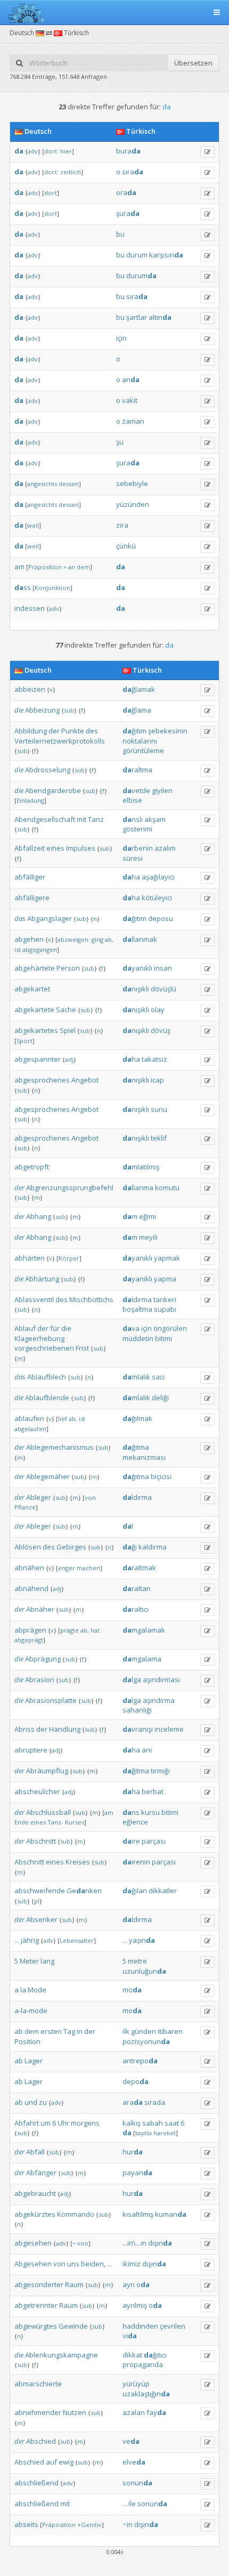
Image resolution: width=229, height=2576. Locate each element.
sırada (155, 2102)
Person (68, 968)
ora (126, 192)
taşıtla (144, 2133)
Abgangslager (50, 918)
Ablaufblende (47, 1398)
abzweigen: (74, 939)
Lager (34, 2061)
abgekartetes (36, 1030)
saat (172, 2123)
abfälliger (30, 877)
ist (18, 950)
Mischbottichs (91, 1299)
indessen (30, 608)
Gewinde (73, 2326)
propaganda (143, 2364)
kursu (150, 1812)
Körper (69, 1258)
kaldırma (153, 1547)
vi (130, 2336)
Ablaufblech (47, 1377)
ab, (109, 939)
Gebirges (71, 1547)
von (90, 1497)
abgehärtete (35, 968)
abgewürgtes (36, 2326)
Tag (69, 2031)
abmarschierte (38, 2384)
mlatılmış (141, 1167)
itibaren (170, 2031)
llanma (138, 1188)
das (20, 918)
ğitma (136, 1771)
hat (95, 1630)
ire (131, 1841)
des (92, 731)
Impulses (81, 848)
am (19, 567)
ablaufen (29, 1418)
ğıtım (134, 731)
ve (131, 2441)
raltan (137, 1588)
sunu (159, 1109)
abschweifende (40, 1891)
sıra (133, 172)
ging (97, 939)
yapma (165, 1279)
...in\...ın (134, 2243)
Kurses (75, 1822)
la (23, 1990)
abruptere (31, 1750)
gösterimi (137, 829)
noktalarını (140, 741)
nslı (133, 819)
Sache (66, 1010)
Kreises (78, 1862)
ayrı (129, 2284)
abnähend (31, 1588)
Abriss (24, 1729)
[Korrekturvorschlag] (207, 152)
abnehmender (38, 2412)
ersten (51, 2031)
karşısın (166, 255)
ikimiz (132, 2264)
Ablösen (28, 1547)
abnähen (29, 1568)
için (121, 338)
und (31, 2102)
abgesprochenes (42, 1080)
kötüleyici (157, 898)
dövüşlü (163, 989)
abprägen (30, 1630)
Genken (84, 1891)
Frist (82, 1348)
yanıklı (137, 968)
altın (160, 317)
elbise (132, 800)
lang (47, 1961)
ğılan (135, 1891)
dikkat (132, 2355)
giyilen (162, 790)
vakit (130, 400)
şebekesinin (168, 731)
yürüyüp (136, 2384)
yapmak (167, 1258)
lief (63, 1419)
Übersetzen (193, 63)
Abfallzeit (30, 848)
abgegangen (40, 950)
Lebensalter (77, 1940)
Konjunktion (52, 588)
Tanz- (55, 1822)
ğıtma (136, 1447)
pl (37, 1901)
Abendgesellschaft (45, 819)
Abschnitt (41, 1841)
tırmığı (160, 1771)
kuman (171, 2214)
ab (19, 2031)
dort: (51, 151)
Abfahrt (27, 2123)
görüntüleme (143, 750)
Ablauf (25, 1328)
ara (133, 2102)
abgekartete (34, 1010)
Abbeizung (42, 710)
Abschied (41, 2441)
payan (137, 2173)
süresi (133, 858)
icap (157, 1080)
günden (144, 2031)
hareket (165, 2133)
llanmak (140, 939)
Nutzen (75, 2412)
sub (69, 710)
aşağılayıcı (158, 877)
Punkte (73, 731)
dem (83, 567)
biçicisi (161, 1476)
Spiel (68, 1030)
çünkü (126, 546)
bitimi (163, 1338)
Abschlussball (48, 1812)
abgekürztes (35, 2214)
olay (158, 1010)
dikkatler (163, 1891)
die (19, 710)
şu (120, 442)
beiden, (93, 2264)
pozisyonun (146, 2041)
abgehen (29, 939)
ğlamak (139, 689)
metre (137, 1961)
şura (128, 213)
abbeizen (30, 689)
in (80, 2031)
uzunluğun (144, 1971)
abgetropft (32, 1167)
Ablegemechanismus (60, 1447)
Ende (22, 1822)
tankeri (165, 1299)
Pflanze (25, 1507)
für (55, 1328)
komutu (167, 1188)
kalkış (132, 2123)
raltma (137, 770)
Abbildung (31, 731)
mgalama (142, 1659)
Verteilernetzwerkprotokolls (60, 741)
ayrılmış (135, 2305)
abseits (26, 2524)
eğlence (135, 1822)
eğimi (148, 1216)
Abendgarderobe (53, 790)
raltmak (139, 1568)
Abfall (35, 2152)
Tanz (96, 819)
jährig (30, 1940)
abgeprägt (29, 1640)
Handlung (65, 1729)
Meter (29, 1961)
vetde (136, 790)
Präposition (45, 567)
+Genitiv (89, 2525)
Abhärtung (42, 1279)
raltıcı (136, 1609)
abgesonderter (39, 2284)
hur (133, 2152)
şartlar (137, 317)
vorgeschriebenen (44, 1348)
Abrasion (40, 1679)
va (131, 1328)
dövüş (161, 1030)
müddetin (138, 1338)
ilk (126, 2031)
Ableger (39, 1497)
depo (136, 2081)
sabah (153, 2123)
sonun (137, 2483)
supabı (165, 1309)
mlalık (136, 1377)
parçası (154, 1841)
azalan (134, 2412)
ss (23, 587)
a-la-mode (31, 2010)
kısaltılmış (138, 2214)
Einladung (30, 800)
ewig (66, 2462)
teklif (159, 1138)
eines (55, 848)
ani (147, 1750)
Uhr (63, 2123)
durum (137, 255)
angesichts (42, 484)
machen (88, 1568)
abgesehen (33, 2243)
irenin (136, 1862)
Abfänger (41, 2173)
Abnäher (40, 1609)
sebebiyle (132, 483)
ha (131, 877)
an (131, 379)
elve (134, 2462)
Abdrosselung (48, 770)
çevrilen (173, 2326)
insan (163, 968)
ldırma (137, 1299)
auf (51, 2462)
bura (128, 151)
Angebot (85, 1080)
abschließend (36, 2483)
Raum (74, 2284)
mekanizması (144, 1457)
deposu (161, 918)
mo (132, 1990)
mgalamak (144, 1630)
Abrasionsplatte (51, 1700)
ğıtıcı (155, 2355)
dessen (69, 484)
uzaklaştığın (146, 2394)
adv (33, 151)
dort (51, 193)
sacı (158, 1377)
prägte (69, 1630)
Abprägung (43, 1659)
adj (69, 1059)
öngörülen (170, 1328)
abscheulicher (37, 1791)
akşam (155, 819)
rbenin (138, 848)
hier (66, 151)
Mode (37, 1990)
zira (122, 525)
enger (67, 1568)
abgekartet (32, 989)
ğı (130, 1547)
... (17, 1940)
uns (73, 2264)
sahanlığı (137, 1710)
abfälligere (32, 898)
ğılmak (137, 1418)
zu (43, 2102)
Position (27, 2041)
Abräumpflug (47, 1771)
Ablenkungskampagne (62, 2355)
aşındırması (161, 1679)
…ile (129, 2504)
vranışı (138, 1729)
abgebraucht (35, 2193)
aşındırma (159, 1700)
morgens (85, 2123)
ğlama (137, 710)
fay (156, 2412)
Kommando (76, 2214)
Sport (24, 1041)
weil (33, 525)
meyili (148, 1237)
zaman (133, 421)
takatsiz (154, 1059)
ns (131, 1812)
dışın (160, 2243)
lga (132, 1679)
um (46, 2123)
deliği (160, 1398)
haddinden (140, 2326)
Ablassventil (34, 1299)
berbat (153, 1791)
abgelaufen (30, 1429)
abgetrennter (36, 2305)
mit (81, 819)
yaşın (142, 1940)
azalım (165, 848)
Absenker (42, 1919)
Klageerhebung (39, 1338)
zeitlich (71, 172)
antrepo (140, 2061)
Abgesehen (33, 2264)
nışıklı (136, 989)
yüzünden (133, 504)
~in (128, 2524)
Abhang (39, 1216)
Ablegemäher (48, 1476)
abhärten (30, 1258)
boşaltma (137, 1309)
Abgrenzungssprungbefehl (70, 1188)
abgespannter (38, 1059)
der (54, 731)
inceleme (169, 1729)
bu (120, 234)
